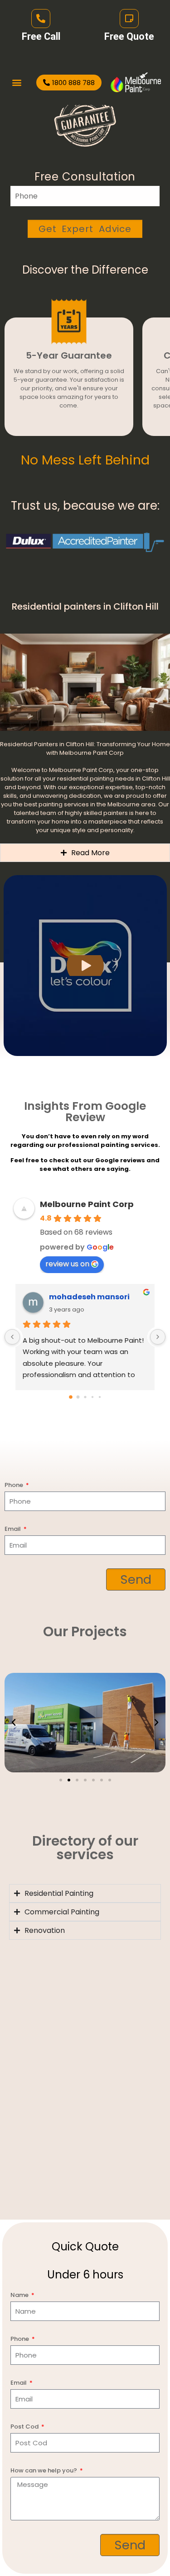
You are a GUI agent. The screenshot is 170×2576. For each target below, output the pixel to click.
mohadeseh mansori (89, 1297)
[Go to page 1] (78, 1397)
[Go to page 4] (99, 1397)
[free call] (41, 19)
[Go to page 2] (85, 1397)
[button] (17, 83)
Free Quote (129, 36)
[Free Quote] (129, 19)
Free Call (41, 36)
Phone (15, 1485)
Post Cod (25, 2427)
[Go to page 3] (92, 1397)
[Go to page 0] (71, 1397)
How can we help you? (44, 2470)
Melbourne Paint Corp (87, 1204)
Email (13, 1529)
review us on (67, 1264)
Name (20, 2295)
